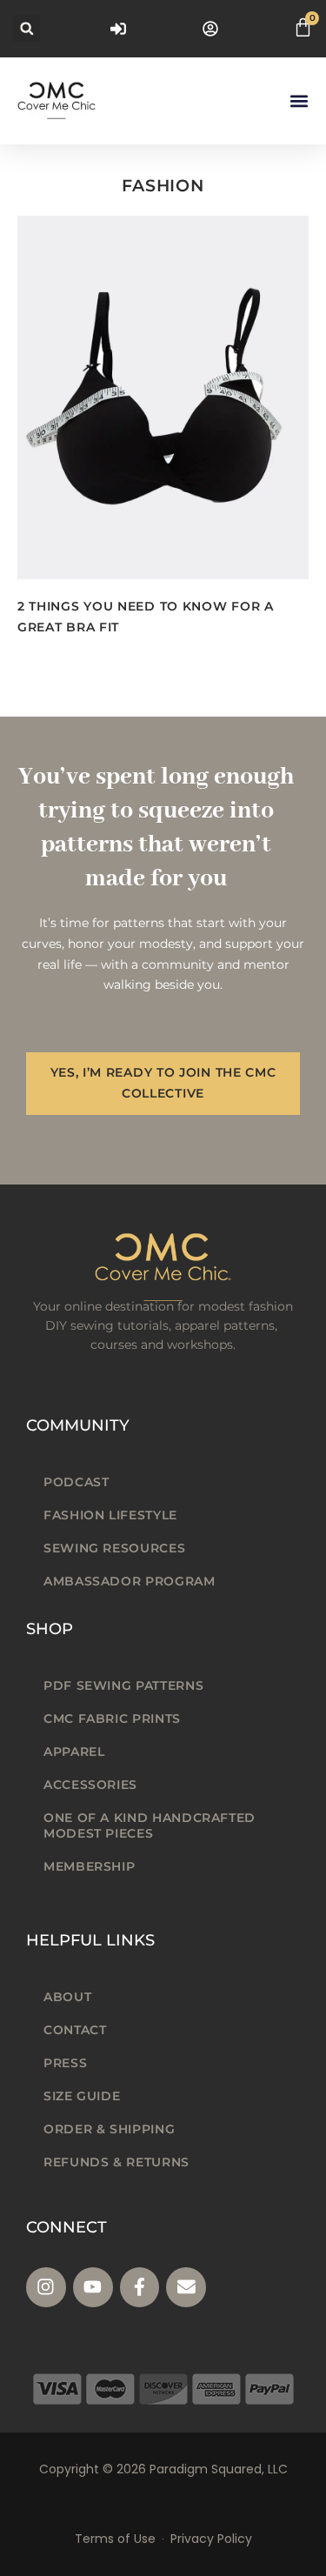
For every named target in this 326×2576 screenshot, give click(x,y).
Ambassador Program (130, 1581)
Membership (89, 1866)
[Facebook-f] (140, 2287)
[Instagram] (46, 2287)
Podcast (76, 1482)
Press (65, 2063)
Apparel (74, 1752)
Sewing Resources (114, 1548)
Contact (75, 2030)
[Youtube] (93, 2287)
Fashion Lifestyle (110, 1515)
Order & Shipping (109, 2129)
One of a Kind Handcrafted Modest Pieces (150, 1825)
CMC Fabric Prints (112, 1718)
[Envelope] (186, 2287)
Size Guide (82, 2096)
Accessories (90, 1785)
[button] (27, 28)
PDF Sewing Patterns (123, 1685)
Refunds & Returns (116, 2162)
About (67, 1997)
